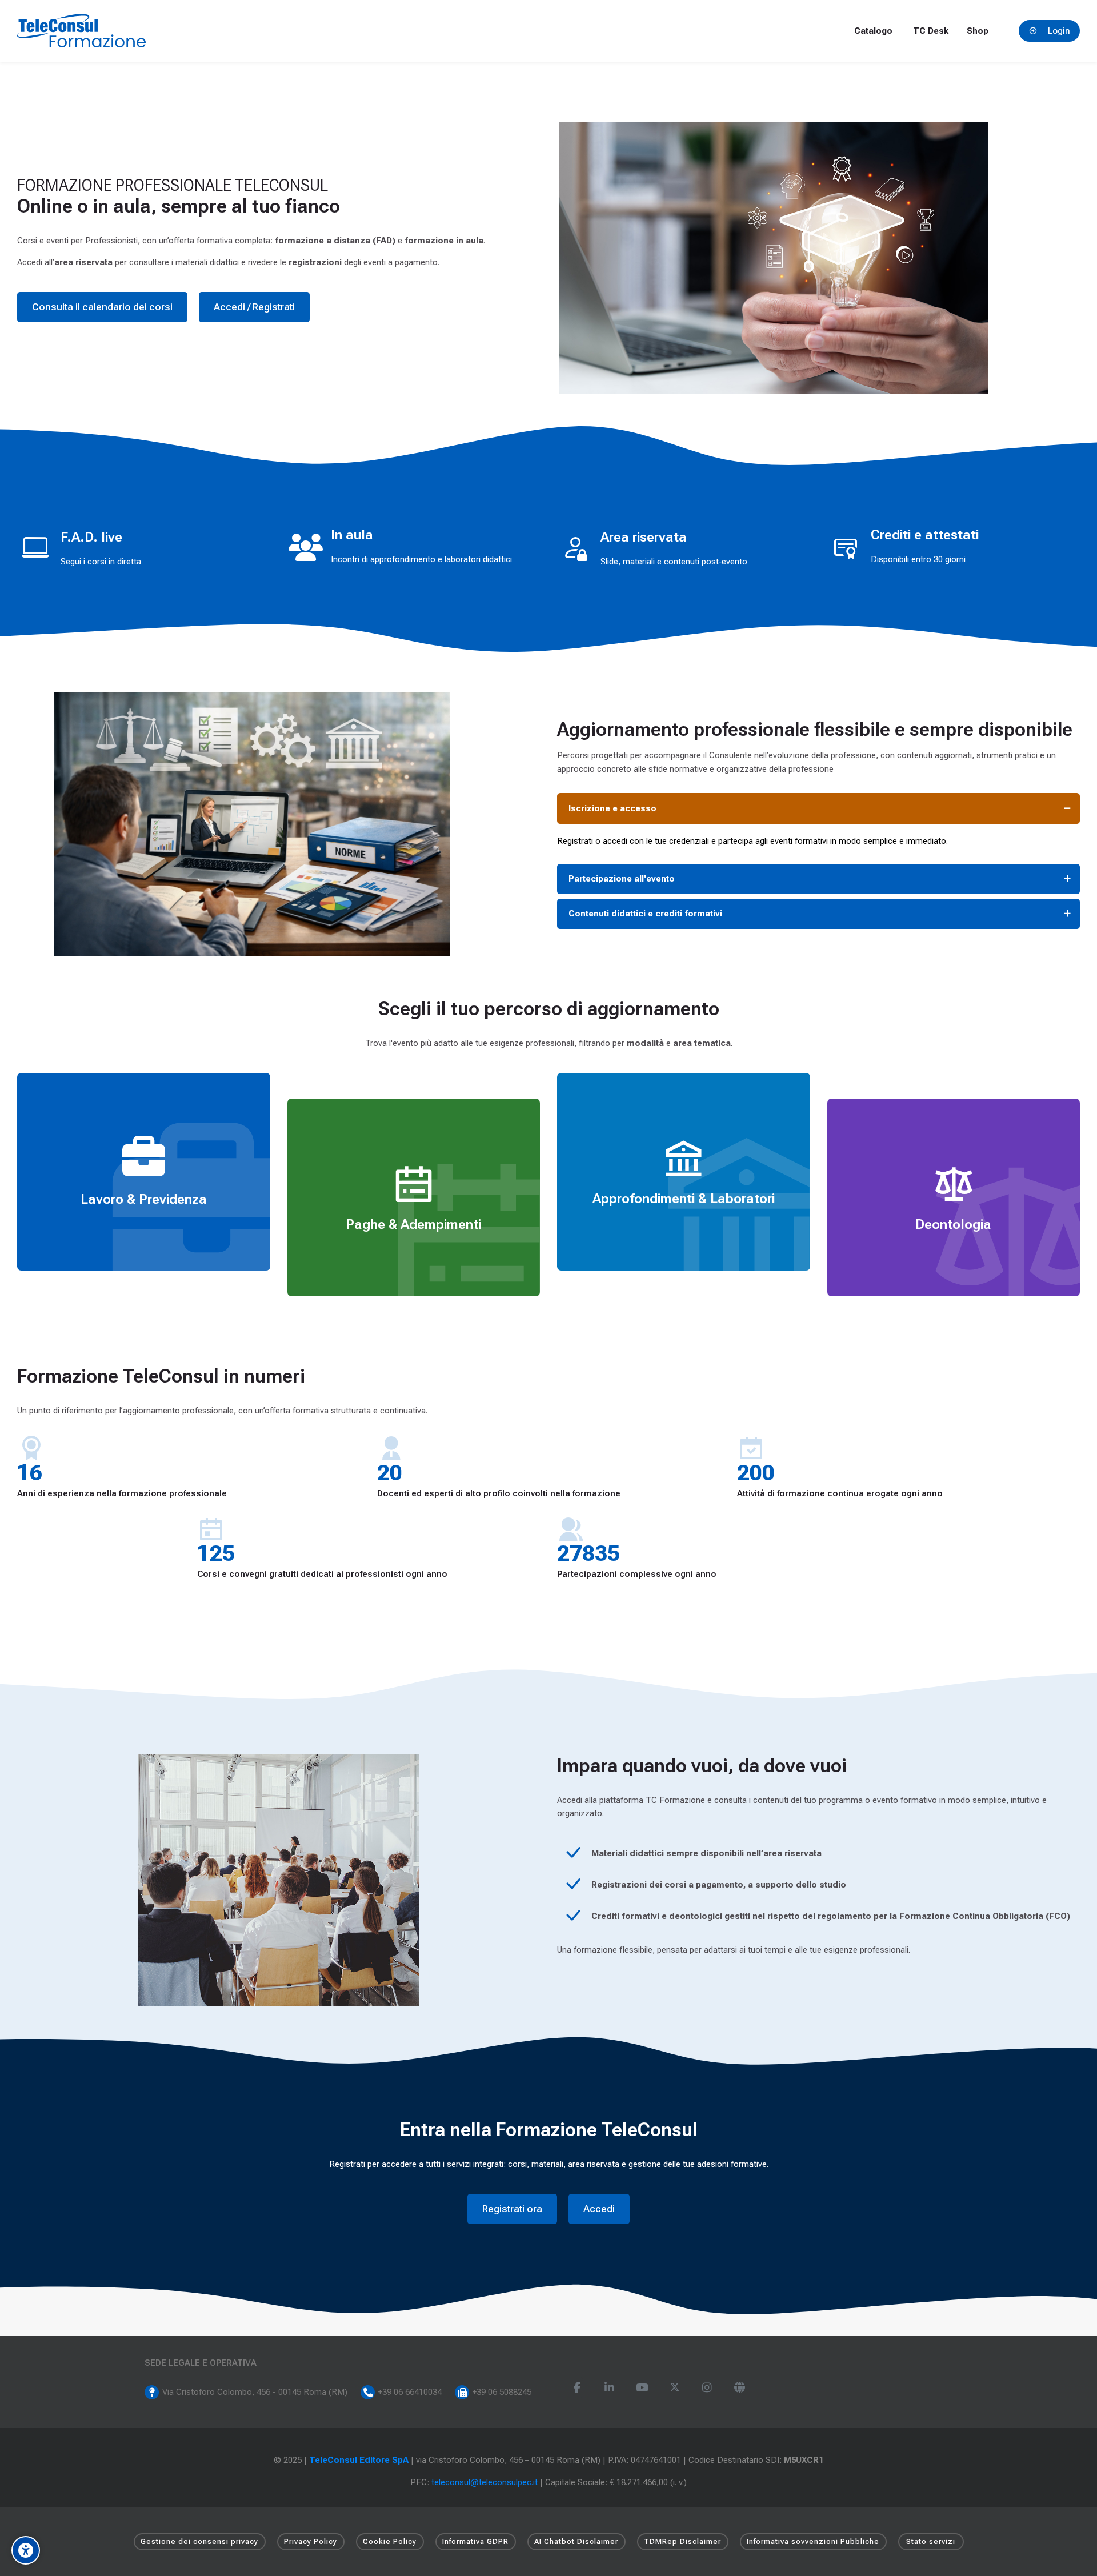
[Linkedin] (609, 2388)
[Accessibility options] (26, 2550)
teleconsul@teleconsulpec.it (485, 2482)
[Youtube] (642, 2388)
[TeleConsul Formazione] (81, 31)
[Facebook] (577, 2388)
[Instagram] (707, 2388)
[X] (674, 2388)
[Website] (740, 2388)
